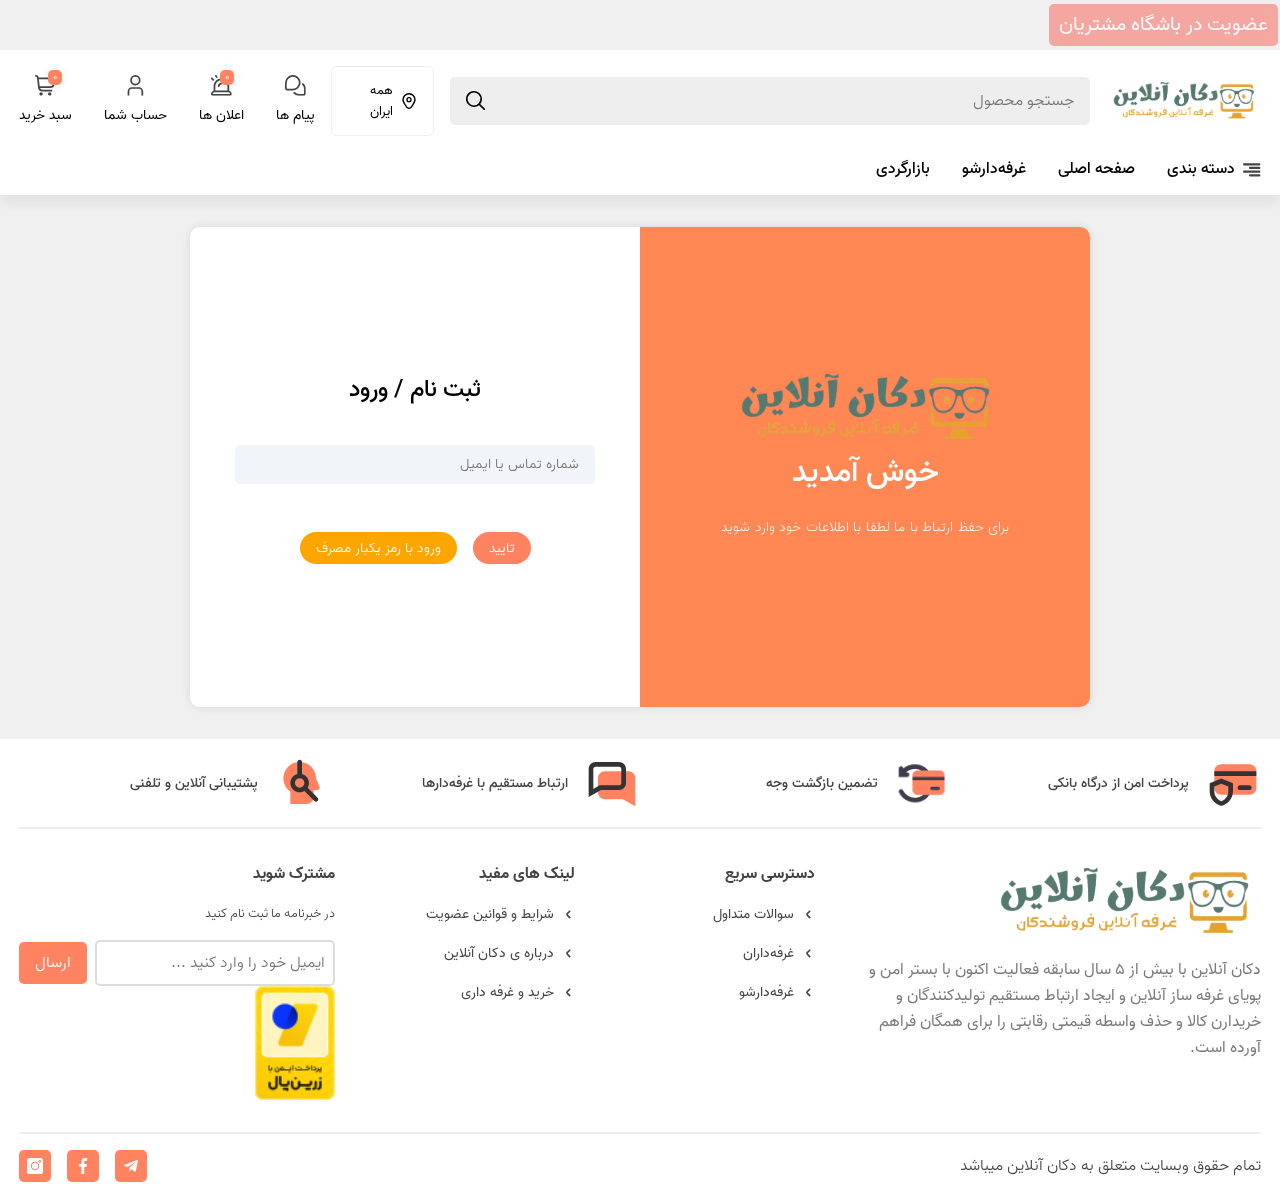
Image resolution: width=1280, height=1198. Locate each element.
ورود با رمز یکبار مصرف (378, 548)
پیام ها (295, 115)
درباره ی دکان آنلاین (499, 953)
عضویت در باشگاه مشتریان (1163, 25)
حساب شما (135, 115)
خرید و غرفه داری (507, 992)
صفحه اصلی (1096, 169)
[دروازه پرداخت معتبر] (295, 1090)
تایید (502, 548)
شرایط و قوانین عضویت (490, 914)
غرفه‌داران (768, 953)
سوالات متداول (753, 914)
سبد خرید (45, 101)
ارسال (53, 963)
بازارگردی (903, 169)
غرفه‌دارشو (994, 169)
